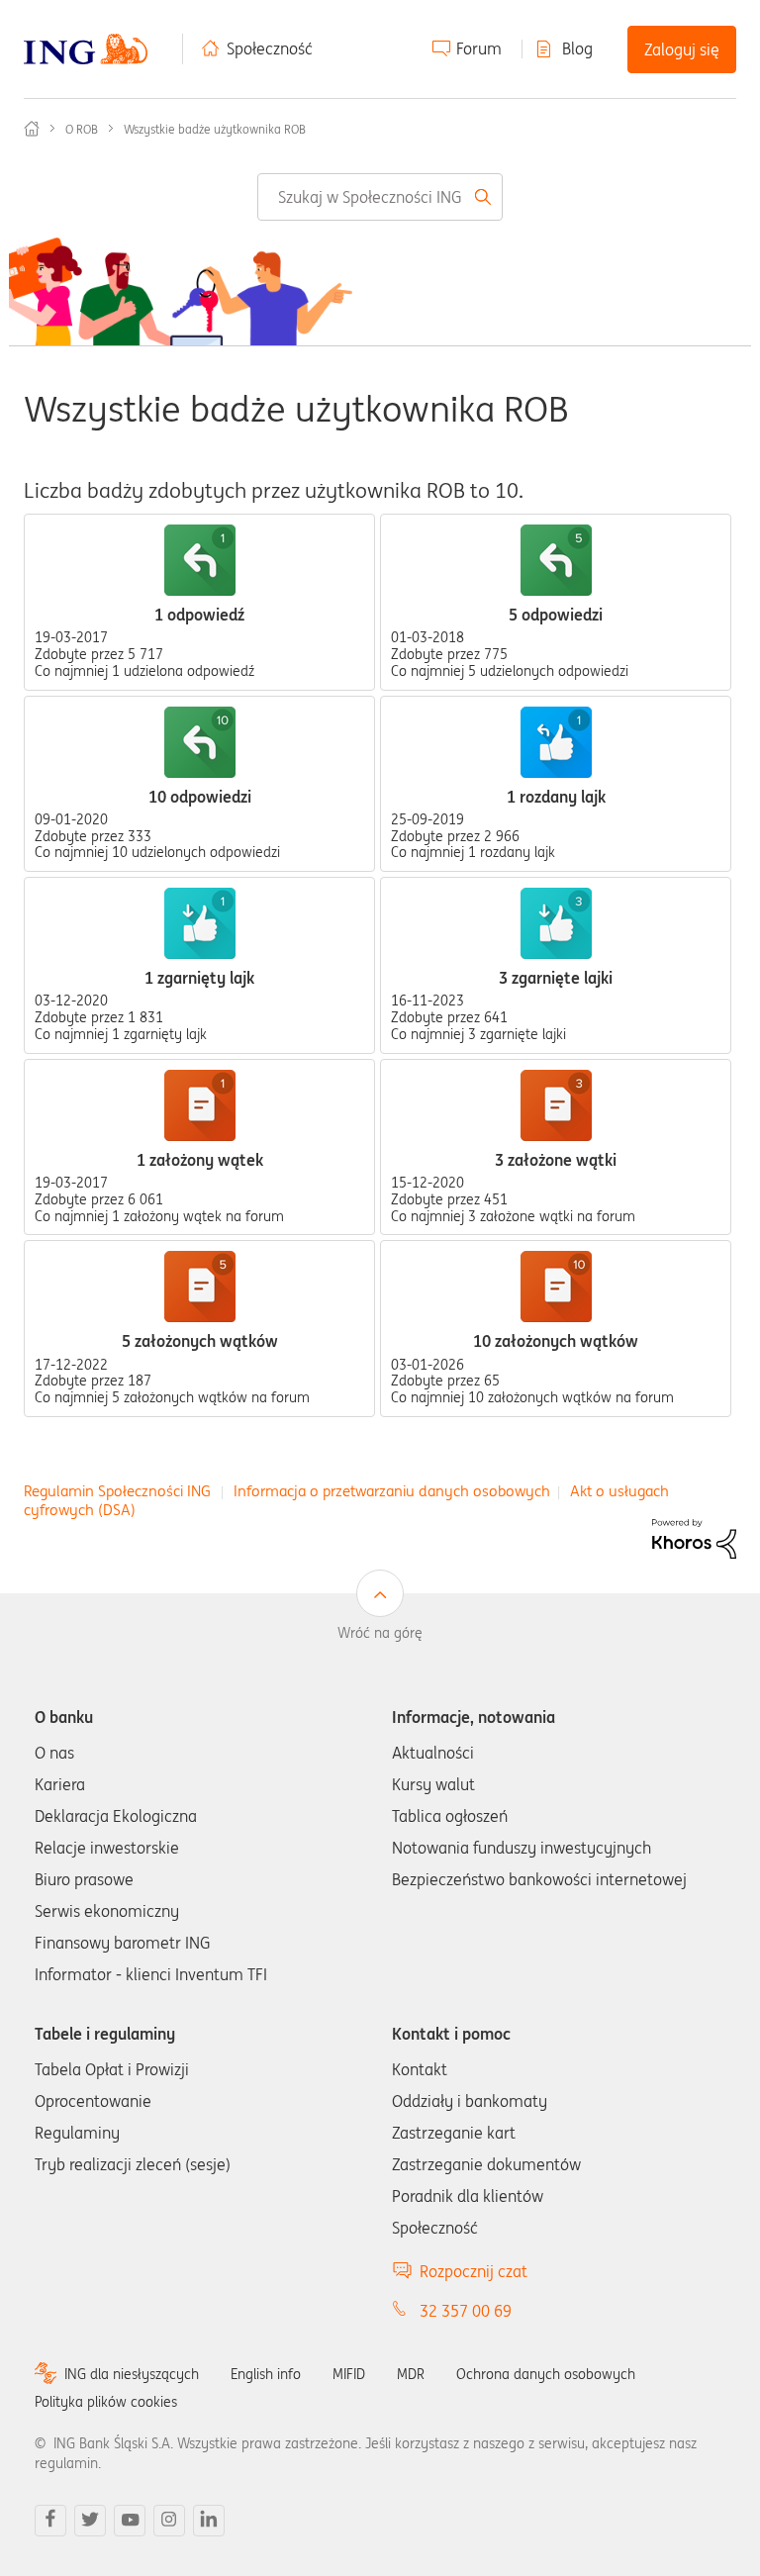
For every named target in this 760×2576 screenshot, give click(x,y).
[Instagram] (169, 2521)
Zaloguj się (682, 49)
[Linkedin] (209, 2521)
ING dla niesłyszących (132, 2374)
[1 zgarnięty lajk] (200, 923)
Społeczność (270, 48)
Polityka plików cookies (106, 2402)
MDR (411, 2374)
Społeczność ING (32, 129)
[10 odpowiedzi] (200, 742)
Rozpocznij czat (474, 2271)
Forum (479, 48)
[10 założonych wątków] (556, 1287)
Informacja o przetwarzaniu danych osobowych (392, 1491)
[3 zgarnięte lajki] (556, 923)
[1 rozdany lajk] (556, 742)
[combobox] (380, 197)
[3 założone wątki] (556, 1105)
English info (266, 2374)
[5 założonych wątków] (200, 1287)
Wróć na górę (380, 1633)
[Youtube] (130, 2521)
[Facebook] (50, 2521)
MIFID (349, 2374)
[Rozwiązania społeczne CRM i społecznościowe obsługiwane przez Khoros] (694, 1538)
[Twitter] (90, 2521)
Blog (577, 48)
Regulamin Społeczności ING (117, 1491)
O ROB (82, 129)
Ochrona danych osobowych (546, 2374)
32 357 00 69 (466, 2311)
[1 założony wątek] (200, 1105)
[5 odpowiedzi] (556, 560)
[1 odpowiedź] (200, 560)
